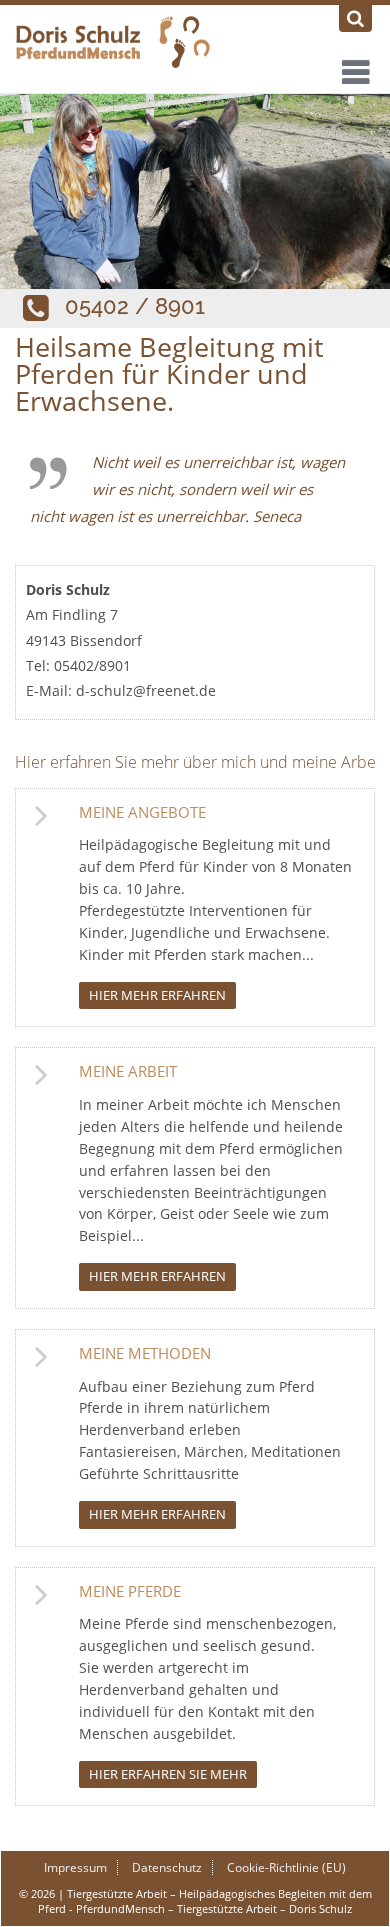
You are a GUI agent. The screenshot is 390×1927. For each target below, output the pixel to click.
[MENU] (353, 67)
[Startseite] (195, 43)
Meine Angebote (142, 812)
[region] (195, 191)
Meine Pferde (130, 1591)
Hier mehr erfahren (157, 995)
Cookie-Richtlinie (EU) (286, 1867)
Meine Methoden (145, 1353)
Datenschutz (167, 1867)
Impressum (75, 1867)
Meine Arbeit (128, 1071)
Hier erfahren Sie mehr (168, 1774)
